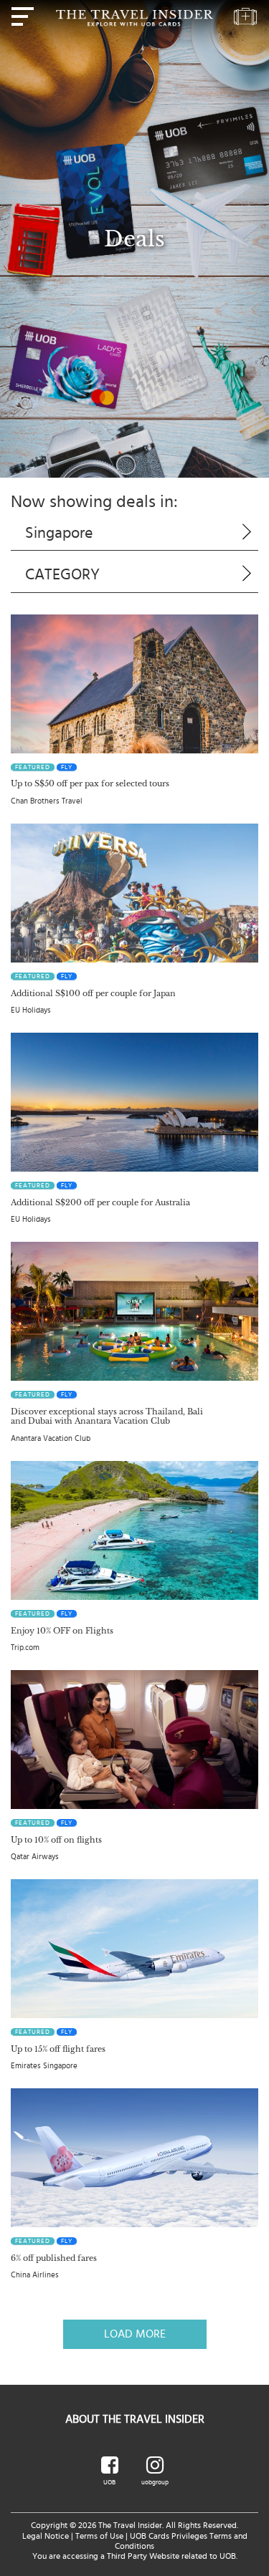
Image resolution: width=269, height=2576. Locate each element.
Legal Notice (46, 2536)
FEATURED (33, 767)
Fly (67, 767)
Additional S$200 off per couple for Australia (100, 1202)
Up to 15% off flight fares (58, 2049)
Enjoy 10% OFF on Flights (62, 1631)
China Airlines (35, 2275)
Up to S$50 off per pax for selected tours (90, 783)
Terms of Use (99, 2536)
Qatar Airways (35, 1857)
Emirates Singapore (44, 2066)
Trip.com (25, 1648)
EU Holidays (31, 1010)
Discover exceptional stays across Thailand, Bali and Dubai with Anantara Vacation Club (107, 1416)
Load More (135, 2334)
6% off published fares (54, 2258)
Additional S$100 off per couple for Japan (93, 993)
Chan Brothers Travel (47, 801)
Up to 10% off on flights (56, 1840)
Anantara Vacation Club (51, 1438)
